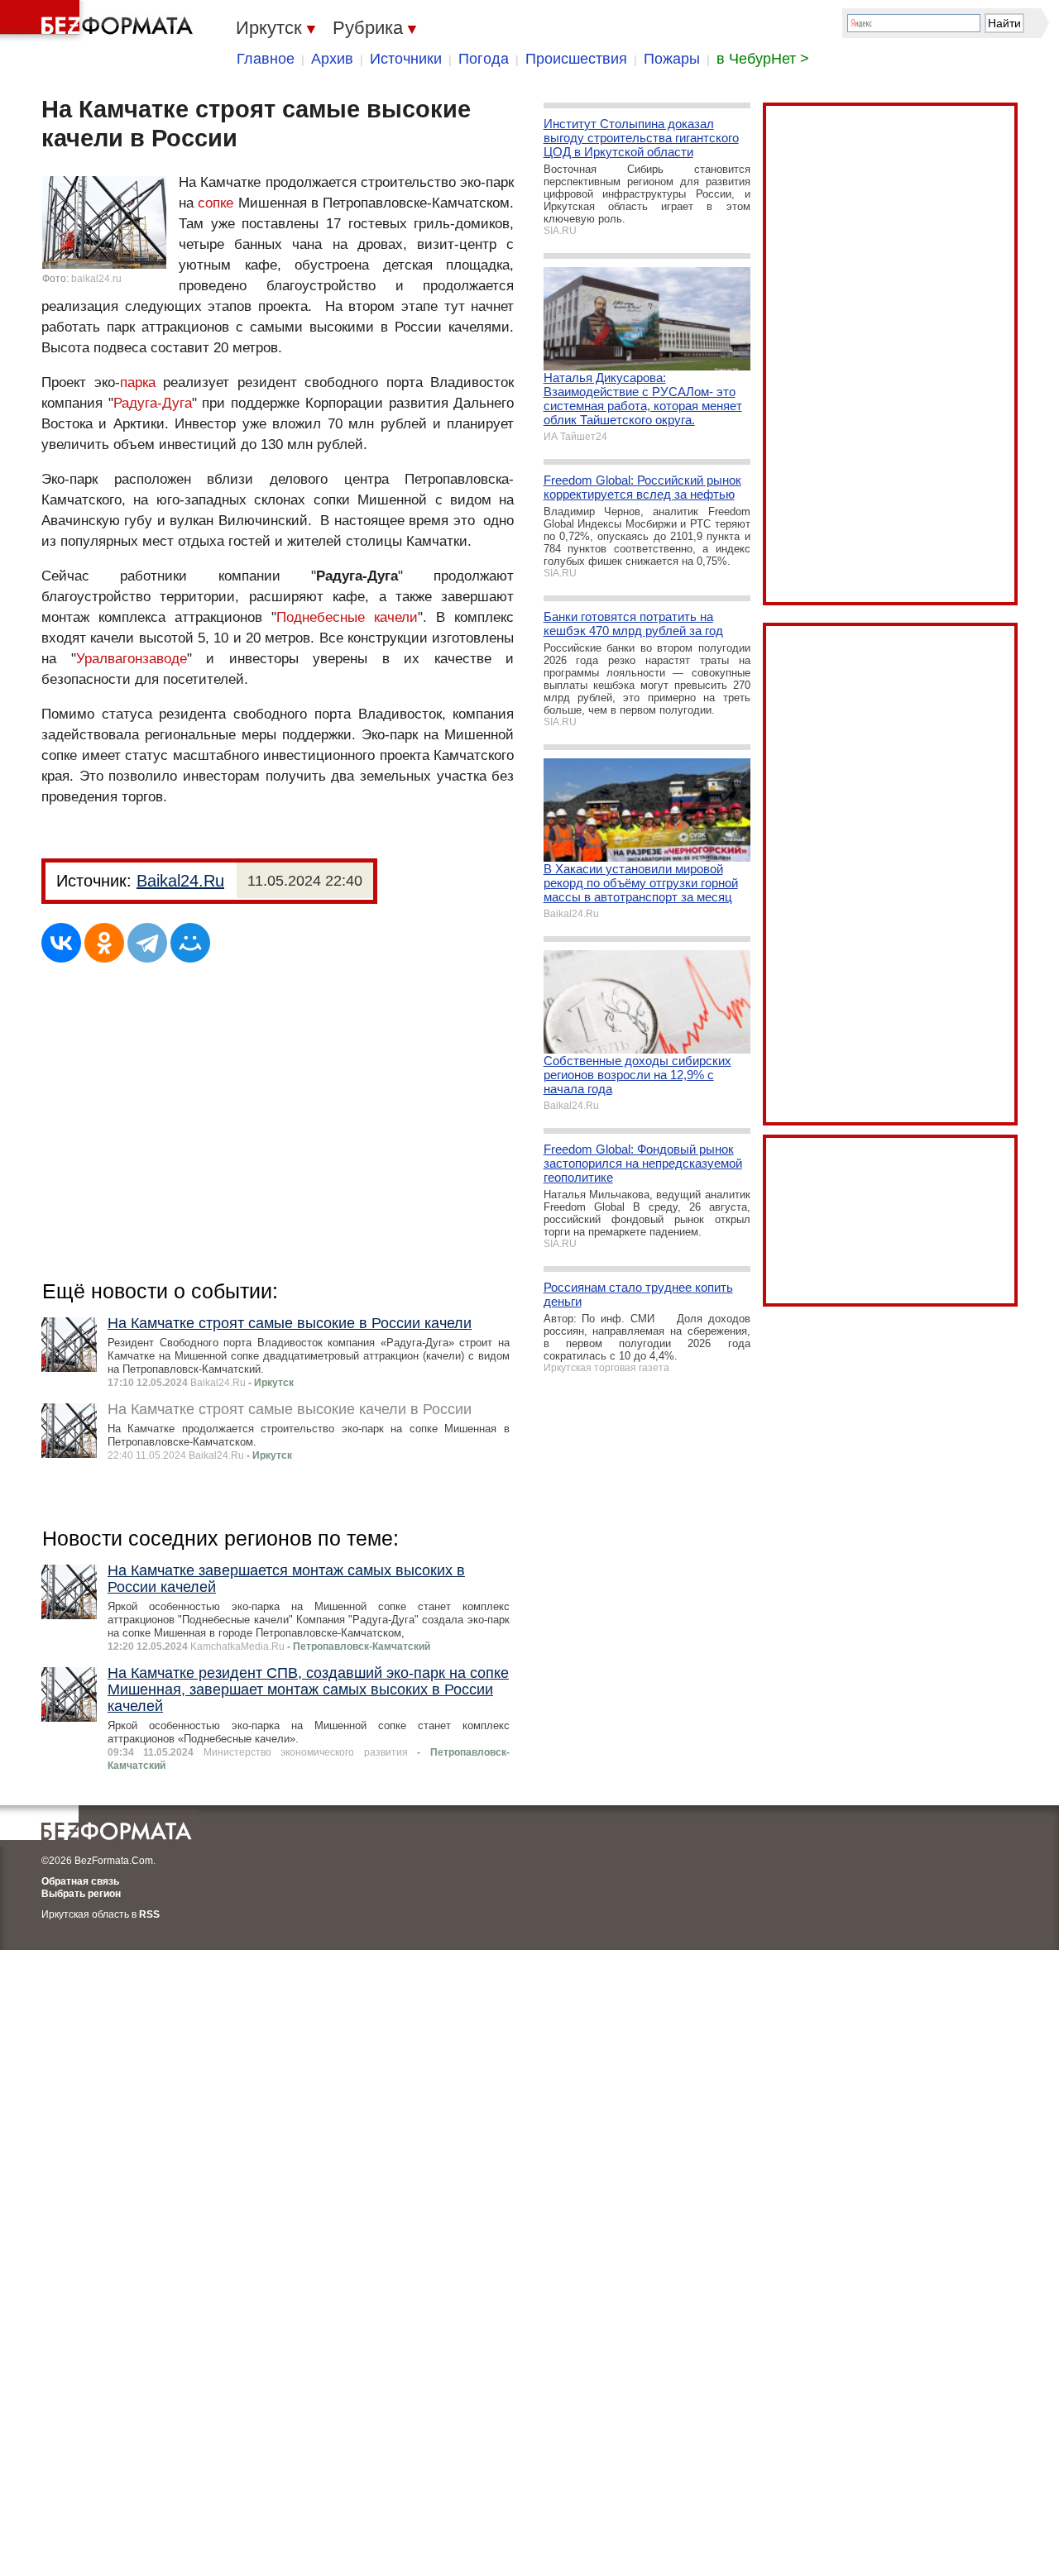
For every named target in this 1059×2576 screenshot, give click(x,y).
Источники (406, 59)
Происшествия (576, 59)
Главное (266, 59)
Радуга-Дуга (153, 403)
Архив (332, 59)
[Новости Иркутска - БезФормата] (99, 21)
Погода (484, 59)
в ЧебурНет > (763, 59)
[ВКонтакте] (61, 943)
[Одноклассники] (104, 943)
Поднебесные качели (347, 617)
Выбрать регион (81, 1894)
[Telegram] (147, 943)
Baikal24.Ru (180, 881)
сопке (216, 203)
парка (138, 382)
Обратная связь (80, 1881)
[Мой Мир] (190, 943)
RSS (149, 1914)
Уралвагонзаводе (132, 659)
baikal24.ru (96, 279)
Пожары (672, 59)
